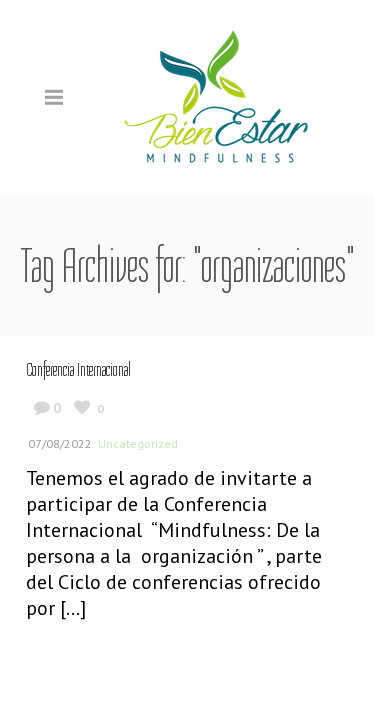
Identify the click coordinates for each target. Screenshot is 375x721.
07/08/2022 (60, 443)
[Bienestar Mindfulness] (218, 96)
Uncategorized (138, 443)
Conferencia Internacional (78, 370)
